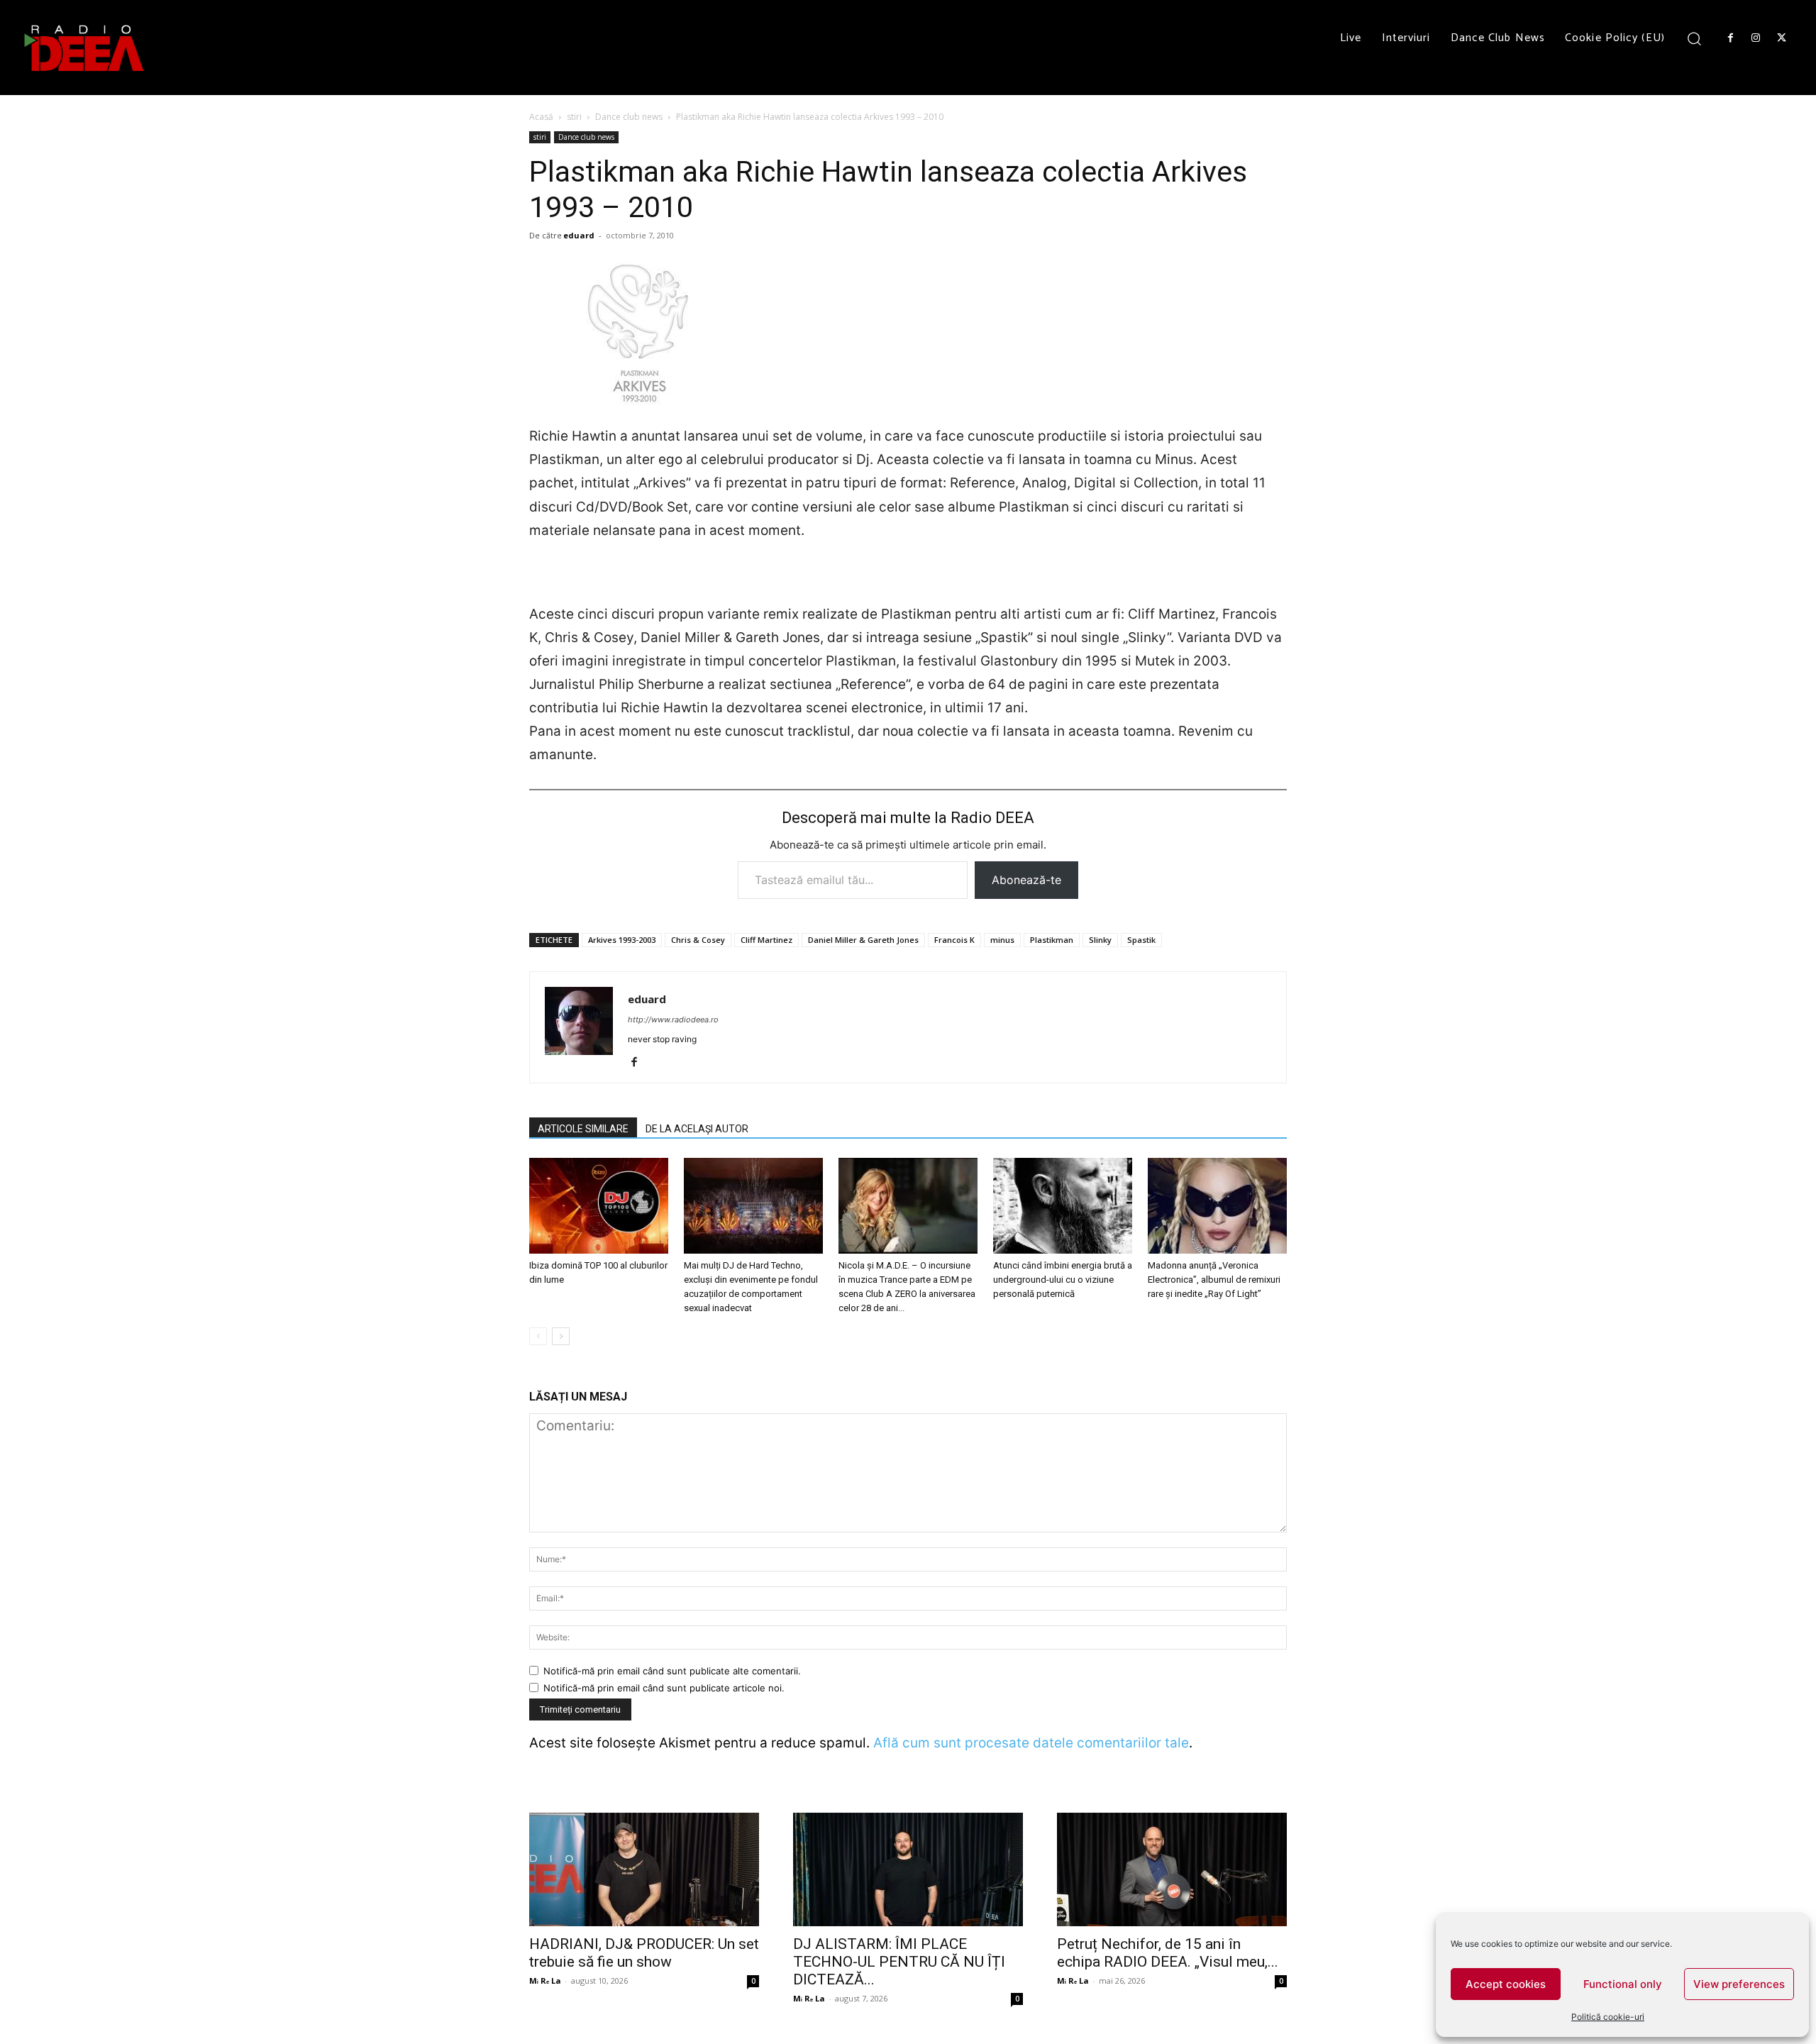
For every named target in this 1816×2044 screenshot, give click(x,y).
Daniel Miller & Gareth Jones (863, 940)
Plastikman (1052, 940)
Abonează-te (1026, 880)
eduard (579, 235)
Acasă (541, 117)
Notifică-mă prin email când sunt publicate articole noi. (664, 1688)
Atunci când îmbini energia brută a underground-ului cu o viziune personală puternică (1063, 1280)
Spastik (1141, 940)
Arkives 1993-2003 (622, 940)
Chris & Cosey (698, 940)
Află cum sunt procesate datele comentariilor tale (1031, 1743)
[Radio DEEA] (85, 48)
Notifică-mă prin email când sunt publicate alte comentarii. (672, 1671)
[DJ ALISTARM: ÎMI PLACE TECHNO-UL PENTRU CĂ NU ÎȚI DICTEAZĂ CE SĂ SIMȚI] (908, 1869)
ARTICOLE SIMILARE (583, 1129)
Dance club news (629, 117)
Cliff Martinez (766, 940)
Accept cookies (1506, 1984)
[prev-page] (538, 1336)
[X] (1782, 38)
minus (1002, 940)
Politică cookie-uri (1608, 2017)
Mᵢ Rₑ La (545, 1981)
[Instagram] (1756, 38)
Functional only (1623, 1984)
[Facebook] (1730, 38)
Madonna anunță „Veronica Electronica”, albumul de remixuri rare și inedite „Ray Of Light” (1214, 1280)
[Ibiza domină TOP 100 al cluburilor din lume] (599, 1206)
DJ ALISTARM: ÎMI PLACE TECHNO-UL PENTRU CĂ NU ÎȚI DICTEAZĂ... (899, 1962)
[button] (1694, 38)
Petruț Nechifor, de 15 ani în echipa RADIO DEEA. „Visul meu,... (1168, 1953)
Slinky (1100, 940)
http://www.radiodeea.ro (673, 1020)
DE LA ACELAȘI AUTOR (697, 1129)
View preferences (1739, 1984)
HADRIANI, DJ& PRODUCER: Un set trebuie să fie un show (644, 1953)
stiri (574, 117)
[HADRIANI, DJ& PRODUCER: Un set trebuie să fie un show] (644, 1869)
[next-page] (561, 1336)
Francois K (954, 940)
